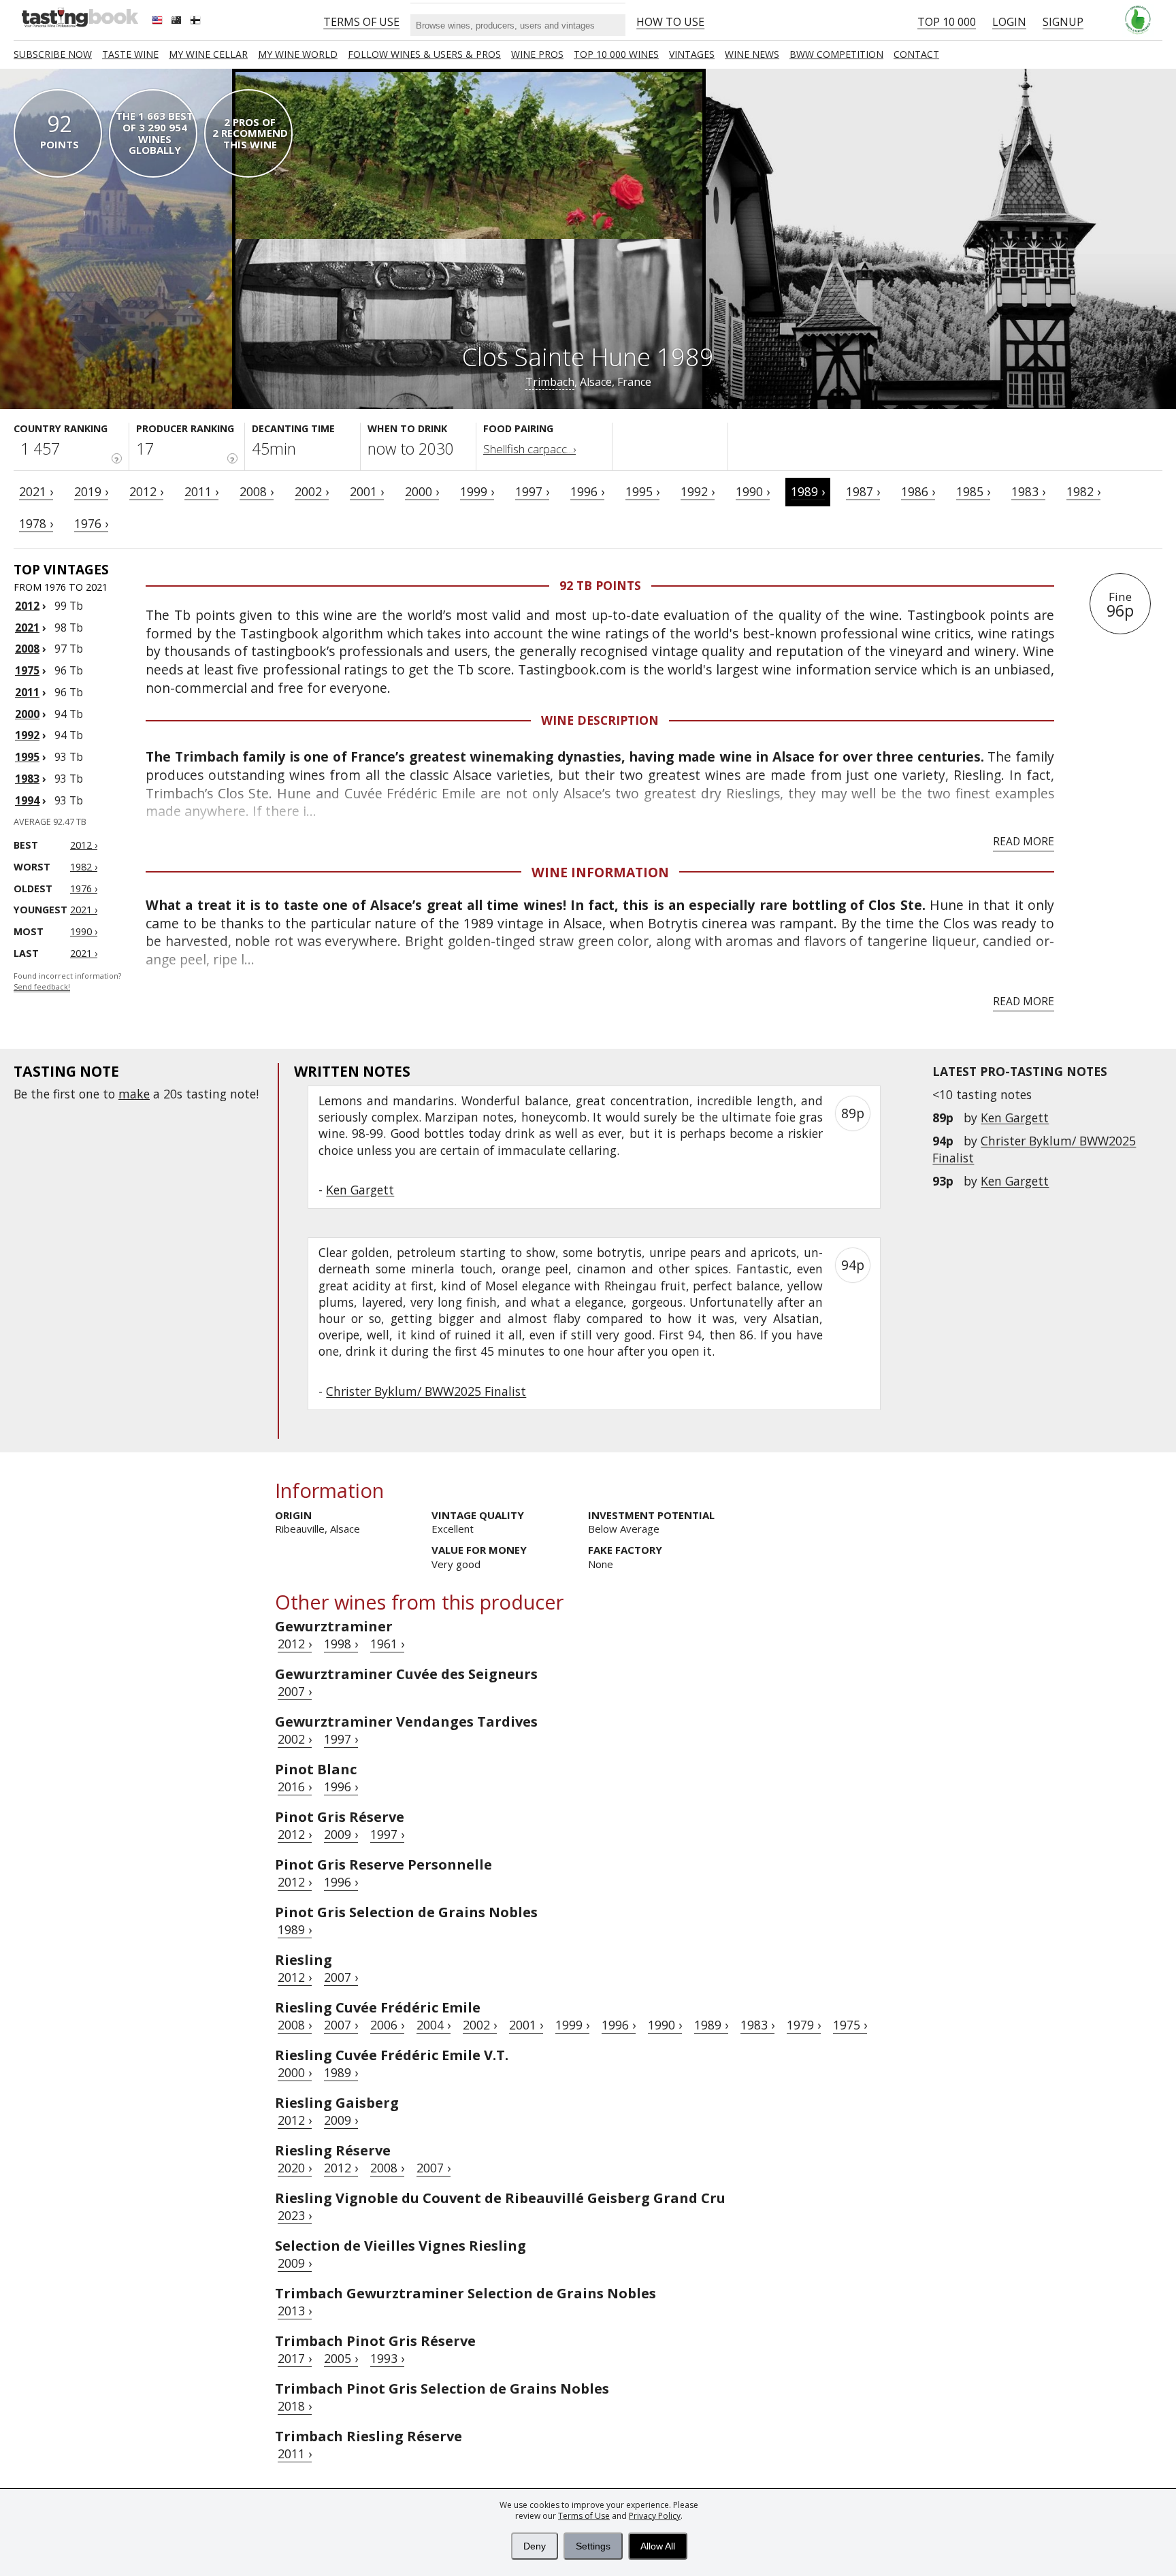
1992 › (698, 491)
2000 (27, 714)
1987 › (863, 491)
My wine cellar (208, 54)
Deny (535, 2546)
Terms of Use (584, 2516)
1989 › (808, 491)
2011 (27, 692)
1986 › (918, 491)
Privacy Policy (655, 2516)
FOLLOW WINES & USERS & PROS (424, 54)
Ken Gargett (1015, 1118)
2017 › (295, 2358)
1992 (27, 735)
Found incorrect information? (67, 982)
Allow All (658, 2546)
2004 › (434, 2025)
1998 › (341, 1644)
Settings (593, 2546)
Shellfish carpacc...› (529, 449)
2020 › (295, 2168)
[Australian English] (178, 22)
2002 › (312, 491)
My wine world (298, 54)
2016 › (295, 1787)
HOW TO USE (670, 22)
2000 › (422, 491)
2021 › (36, 491)
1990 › (753, 491)
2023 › (295, 2215)
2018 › (295, 2406)
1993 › (387, 2358)
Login (1009, 22)
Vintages (692, 54)
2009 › (341, 1834)
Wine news (752, 54)
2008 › (257, 491)
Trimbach (550, 382)
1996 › (587, 491)
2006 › (387, 2025)
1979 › (804, 2025)
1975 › (850, 2025)
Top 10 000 (947, 22)
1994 (27, 800)
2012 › (146, 491)
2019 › (91, 491)
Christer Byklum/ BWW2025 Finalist (426, 1391)
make (134, 1094)
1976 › (91, 523)
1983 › (1028, 491)
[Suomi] (197, 22)
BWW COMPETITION (836, 54)
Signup (1063, 22)
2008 (27, 649)
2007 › (295, 1691)
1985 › (973, 491)
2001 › (367, 491)
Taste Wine (130, 54)
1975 (27, 670)
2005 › (341, 2358)
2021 (27, 627)
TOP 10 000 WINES (616, 54)
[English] (159, 22)
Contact (916, 54)
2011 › (201, 491)
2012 (27, 606)
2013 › (295, 2311)
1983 (27, 779)
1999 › (477, 491)
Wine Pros (537, 54)
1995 (27, 757)
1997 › (532, 491)
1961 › (387, 1644)
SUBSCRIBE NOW (53, 54)
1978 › (36, 523)
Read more (1024, 841)
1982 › (1083, 491)
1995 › (642, 491)
